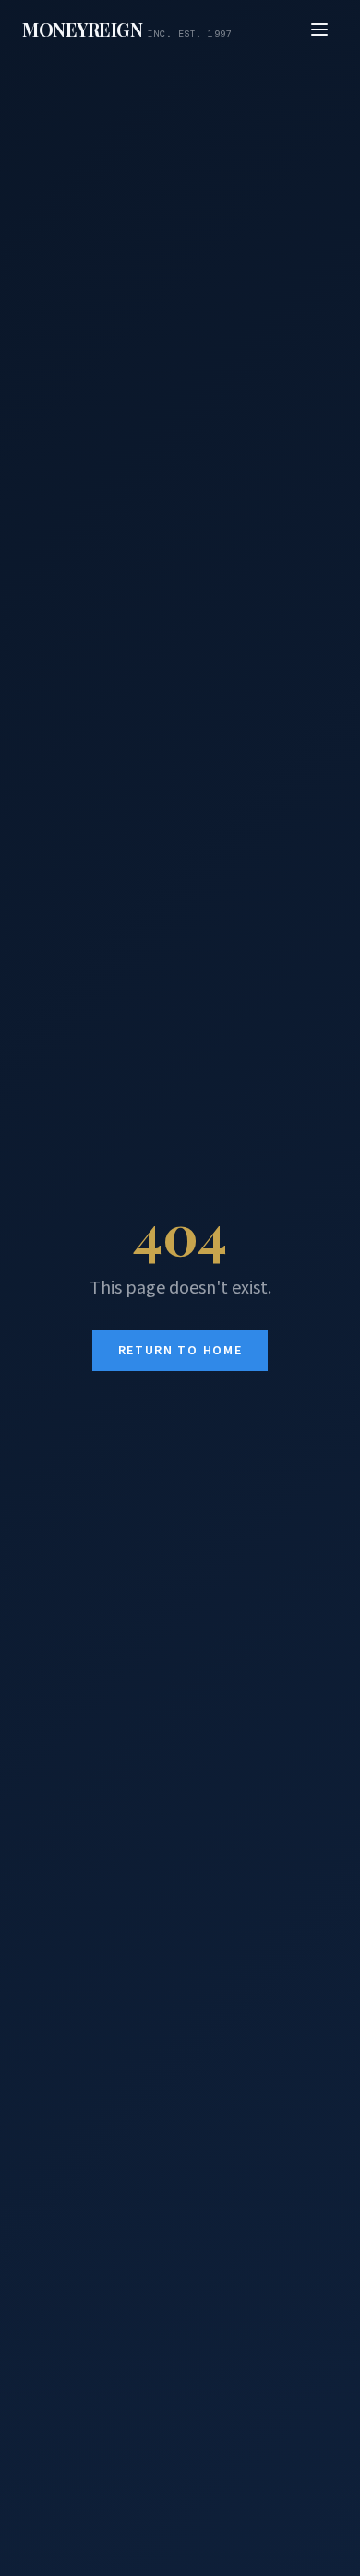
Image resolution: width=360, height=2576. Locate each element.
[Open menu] (319, 30)
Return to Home (180, 1351)
